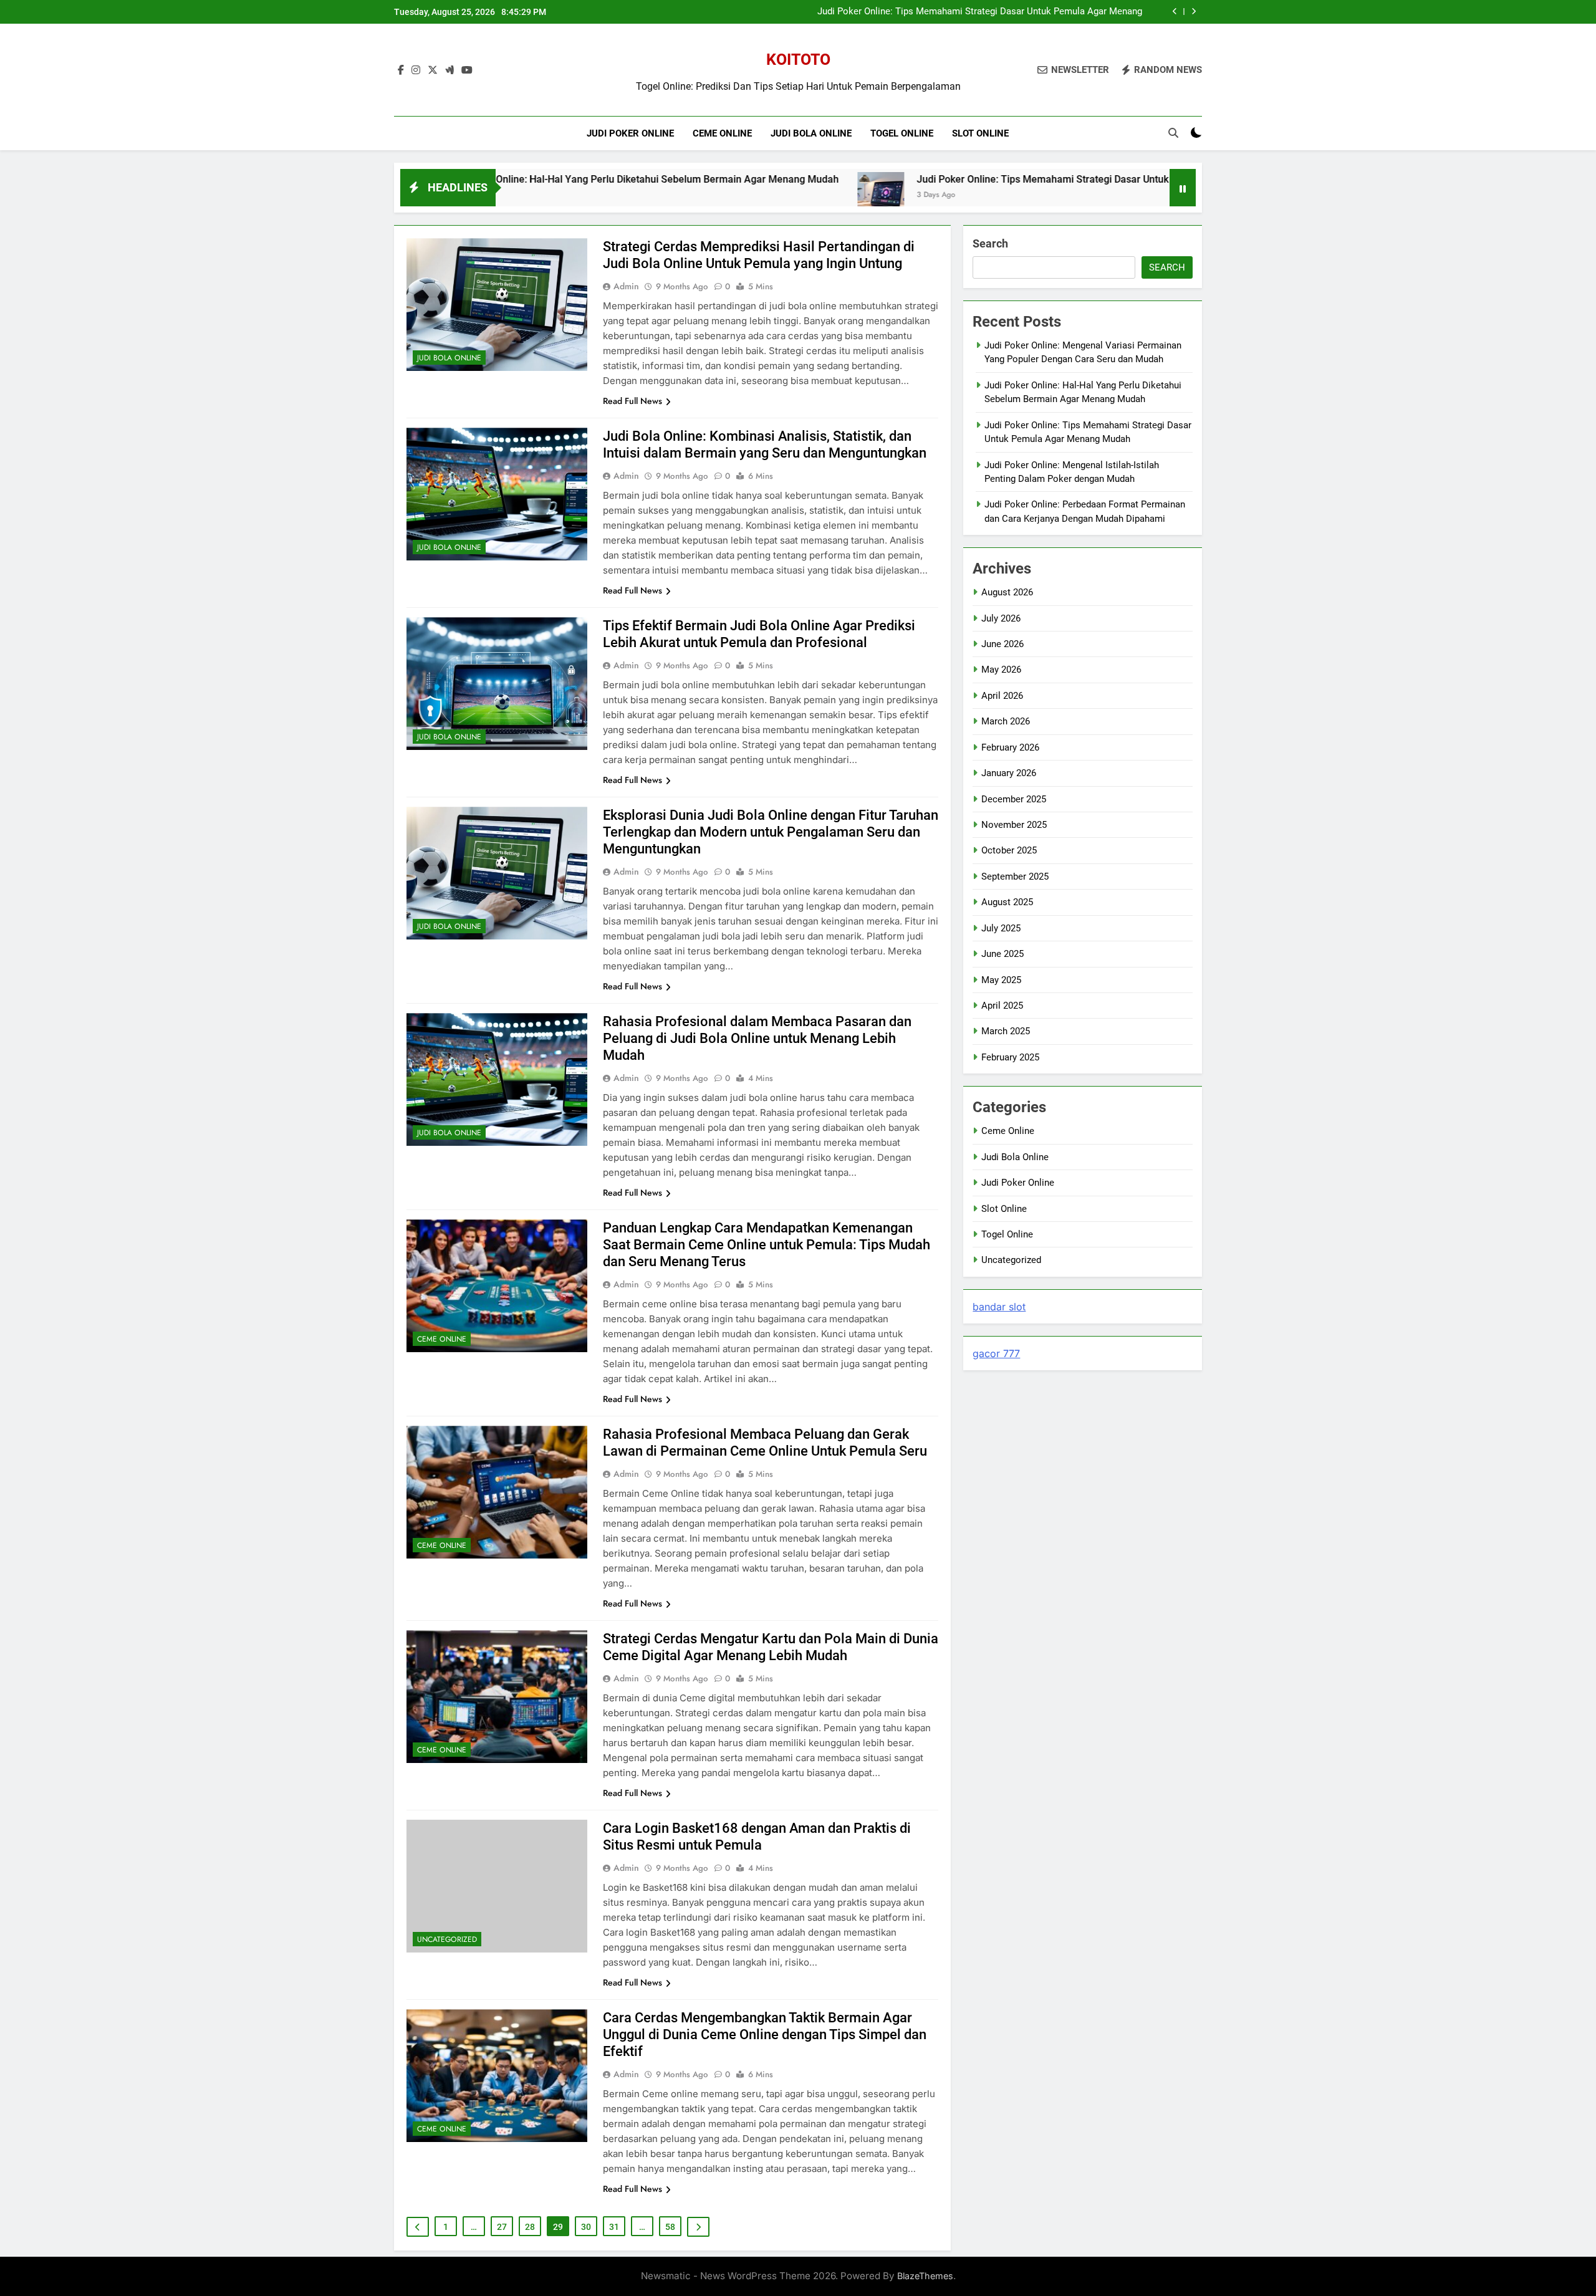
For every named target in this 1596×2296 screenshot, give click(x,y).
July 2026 (1001, 618)
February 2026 (1010, 747)
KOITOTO (798, 60)
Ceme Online (722, 133)
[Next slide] (1194, 12)
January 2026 (1009, 773)
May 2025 (1001, 980)
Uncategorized (447, 1939)
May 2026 (1001, 670)
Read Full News (632, 401)
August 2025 (1007, 902)
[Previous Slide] (1175, 12)
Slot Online (980, 133)
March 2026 (1006, 721)
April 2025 (1002, 1006)
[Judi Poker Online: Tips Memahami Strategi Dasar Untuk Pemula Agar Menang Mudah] (747, 195)
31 (614, 2227)
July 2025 (1001, 928)
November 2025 (1014, 825)
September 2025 (1015, 877)
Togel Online (902, 133)
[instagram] (416, 70)
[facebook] (401, 70)
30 (586, 2227)
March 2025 (1006, 1031)
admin (626, 286)
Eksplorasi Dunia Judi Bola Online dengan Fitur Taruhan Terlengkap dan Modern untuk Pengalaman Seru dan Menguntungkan (771, 832)
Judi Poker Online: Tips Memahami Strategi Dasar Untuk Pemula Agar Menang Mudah (980, 12)
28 (530, 2227)
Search (990, 243)
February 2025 (1010, 1057)
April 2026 (1002, 696)
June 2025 (1002, 954)
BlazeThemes (925, 2276)
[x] (433, 70)
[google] (449, 70)
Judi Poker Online (630, 133)
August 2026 (1007, 592)
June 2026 (1002, 644)
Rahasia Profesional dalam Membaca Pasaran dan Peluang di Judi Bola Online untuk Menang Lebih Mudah (757, 1038)
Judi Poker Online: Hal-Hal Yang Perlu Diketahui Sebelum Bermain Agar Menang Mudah (508, 179)
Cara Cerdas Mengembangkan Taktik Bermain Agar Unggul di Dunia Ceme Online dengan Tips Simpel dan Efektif (765, 2034)
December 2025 (1014, 799)
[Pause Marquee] (1183, 188)
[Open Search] (1173, 133)
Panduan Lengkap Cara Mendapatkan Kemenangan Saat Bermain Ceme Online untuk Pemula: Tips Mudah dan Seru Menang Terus (767, 1245)
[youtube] (467, 70)
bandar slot (999, 1307)
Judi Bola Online (811, 133)
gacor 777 (996, 1353)
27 (502, 2227)
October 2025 (1009, 850)
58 (670, 2227)
